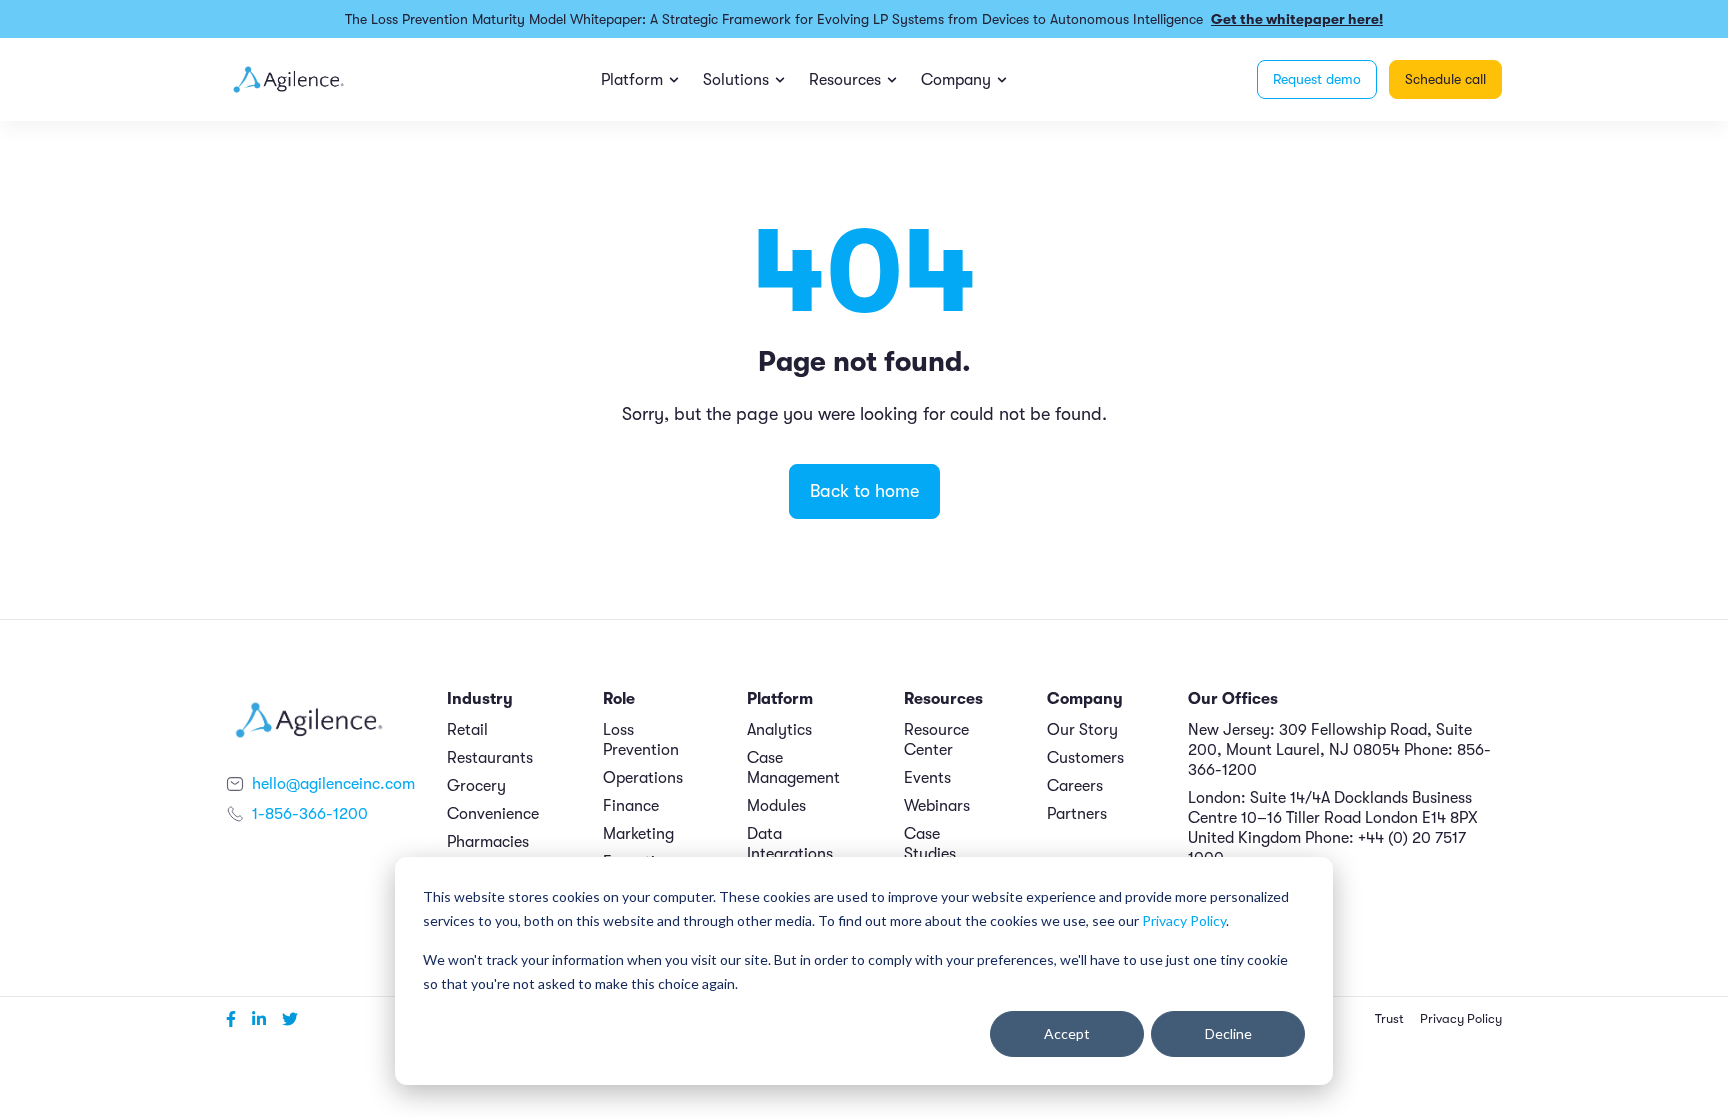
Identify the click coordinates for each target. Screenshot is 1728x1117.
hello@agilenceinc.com (333, 784)
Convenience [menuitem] (493, 814)
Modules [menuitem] (776, 806)
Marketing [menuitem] (638, 834)
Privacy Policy (1184, 920)
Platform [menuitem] (632, 80)
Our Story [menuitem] (1082, 730)
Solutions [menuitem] (736, 80)
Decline (1228, 1033)
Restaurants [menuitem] (490, 758)
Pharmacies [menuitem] (488, 842)
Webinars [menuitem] (937, 806)
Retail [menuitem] (467, 730)
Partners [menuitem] (1077, 814)
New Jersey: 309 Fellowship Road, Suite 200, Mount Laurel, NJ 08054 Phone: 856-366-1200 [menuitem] (1339, 750)
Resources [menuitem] (845, 80)
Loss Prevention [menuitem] (641, 740)
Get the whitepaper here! (1297, 19)
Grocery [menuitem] (476, 786)
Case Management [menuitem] (793, 768)
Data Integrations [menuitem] (790, 844)
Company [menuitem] (956, 80)
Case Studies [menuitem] (930, 844)
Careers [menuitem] (1075, 786)
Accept (1067, 1033)
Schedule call (1445, 79)
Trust (1389, 1019)
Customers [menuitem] (1085, 758)
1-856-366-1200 (310, 814)
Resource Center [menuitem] (936, 740)
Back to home (864, 491)
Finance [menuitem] (631, 806)
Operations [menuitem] (643, 778)
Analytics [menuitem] (779, 730)
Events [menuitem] (927, 778)
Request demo (1317, 79)
